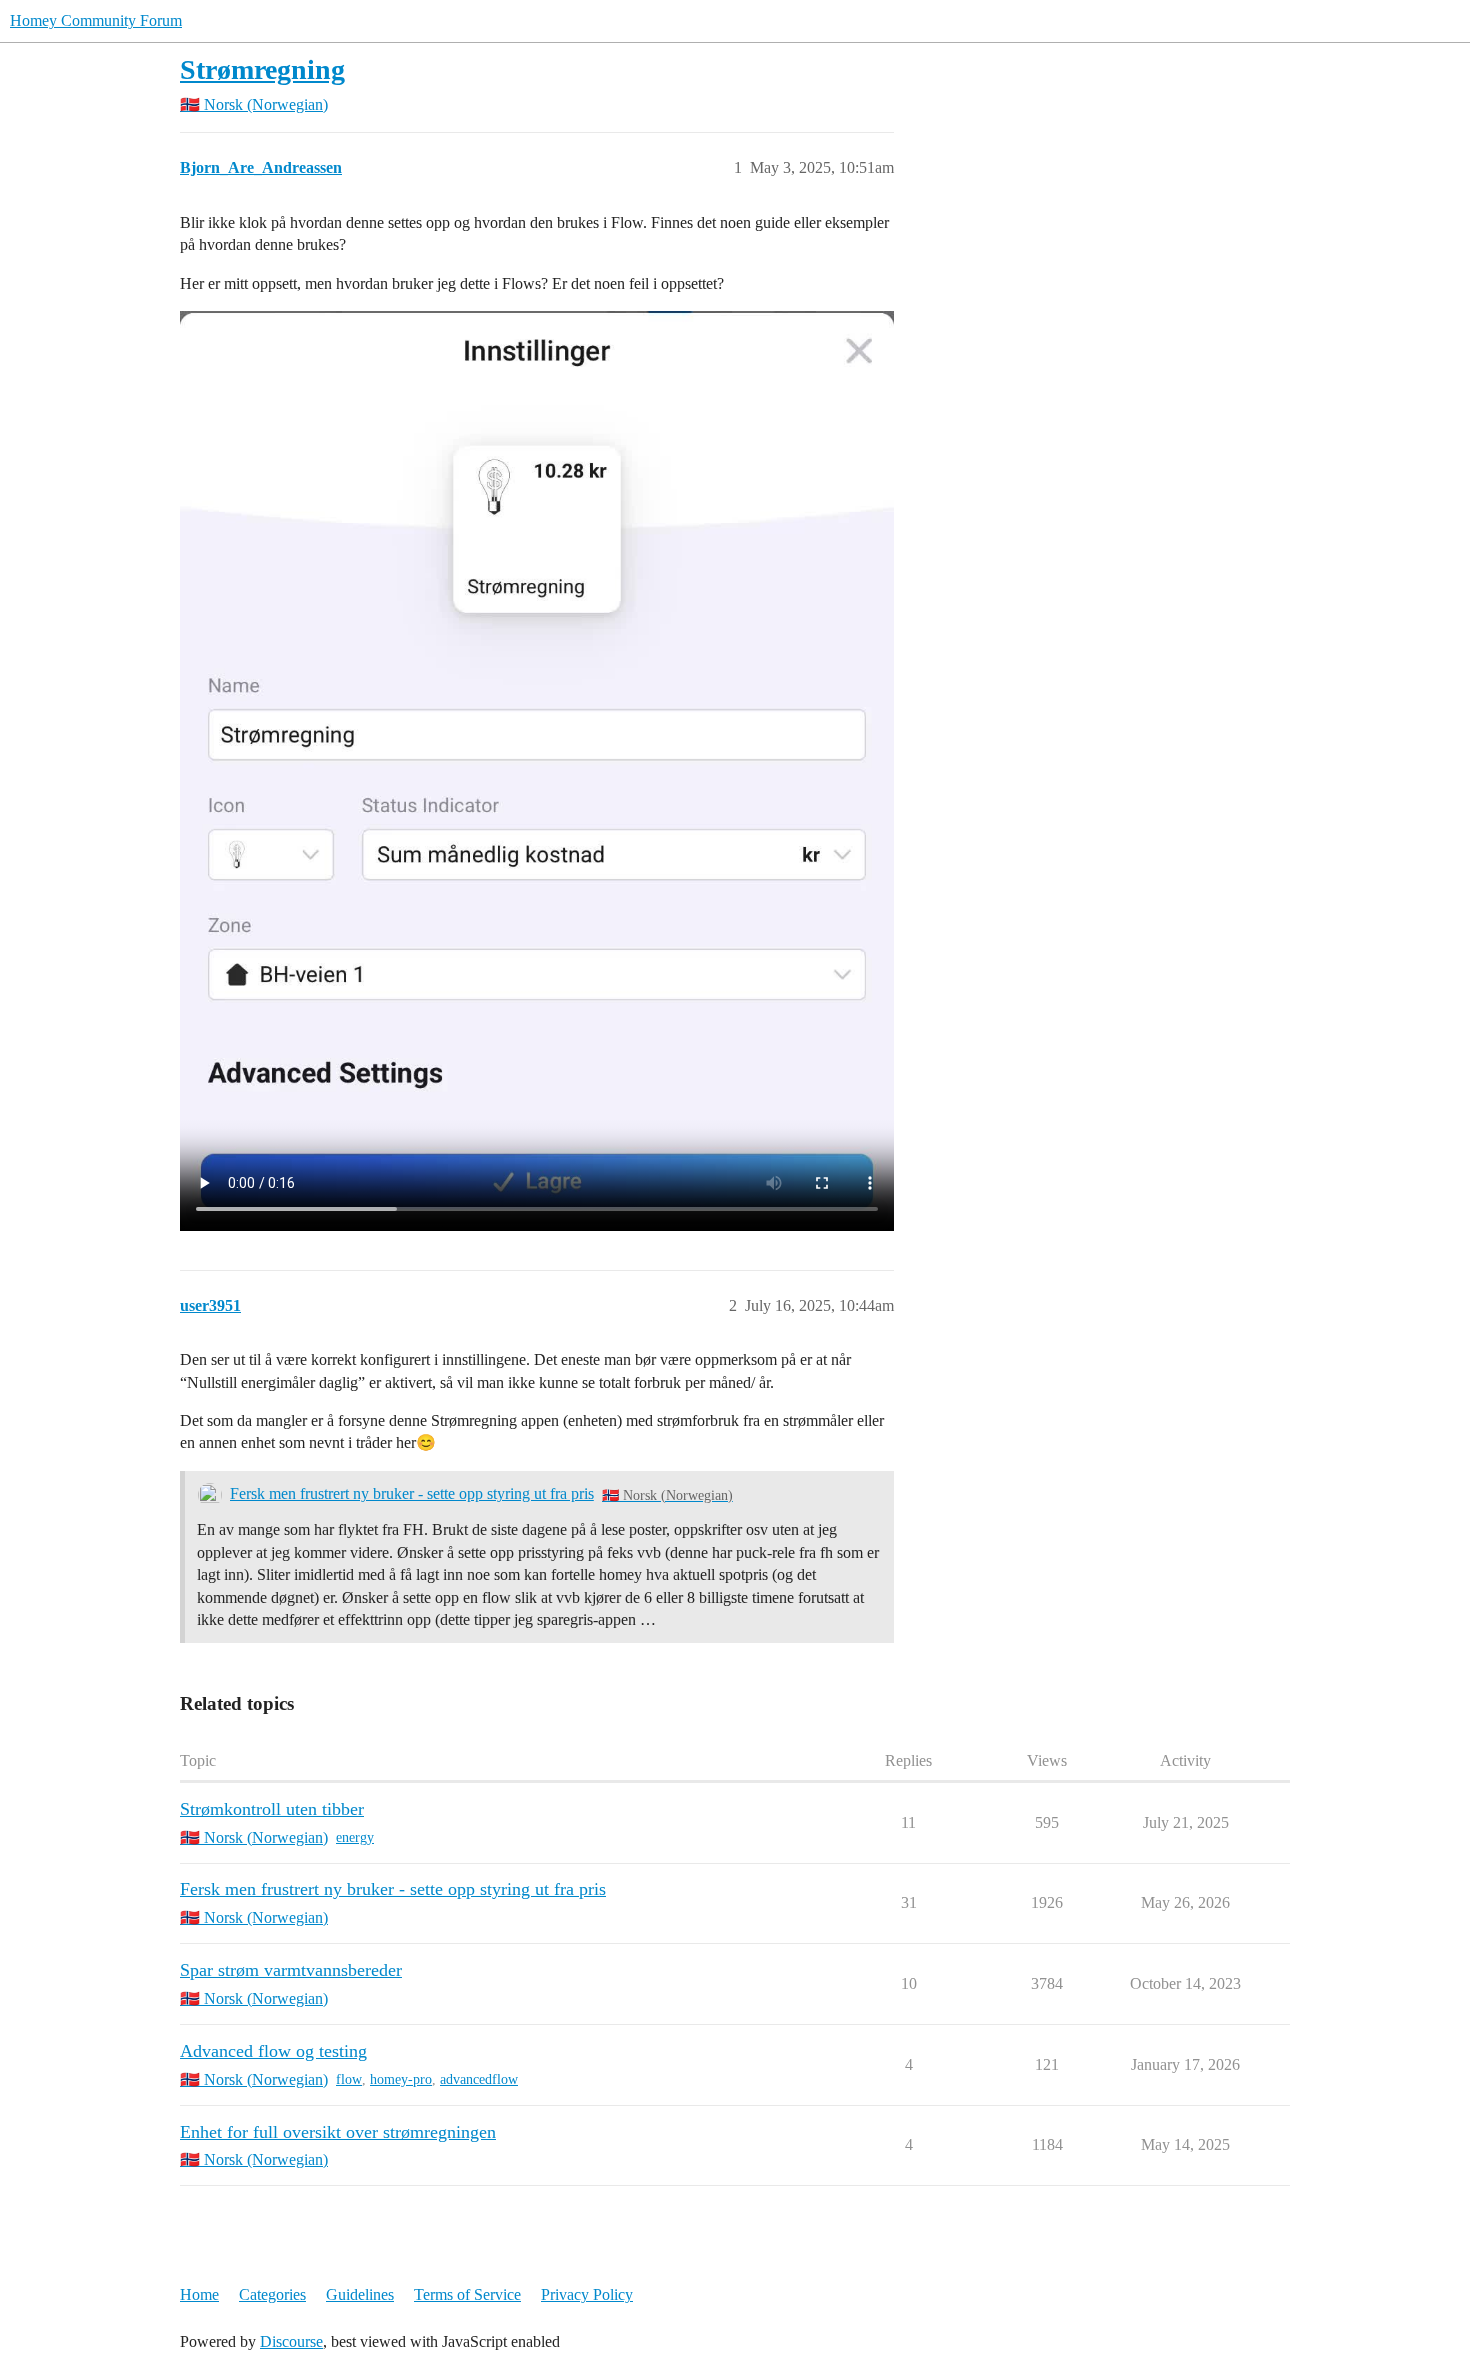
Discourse (291, 2341)
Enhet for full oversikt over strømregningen (338, 2132)
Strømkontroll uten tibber (272, 1809)
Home (199, 2294)
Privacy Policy (587, 2294)
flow (349, 2079)
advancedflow (479, 2079)
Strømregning (262, 69)
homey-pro (401, 2079)
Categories (272, 2294)
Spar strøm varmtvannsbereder (291, 1970)
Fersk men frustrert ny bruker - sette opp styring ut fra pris (412, 1493)
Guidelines (360, 2294)
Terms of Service (467, 2294)
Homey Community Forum (96, 20)
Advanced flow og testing (273, 2051)
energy (355, 1837)
